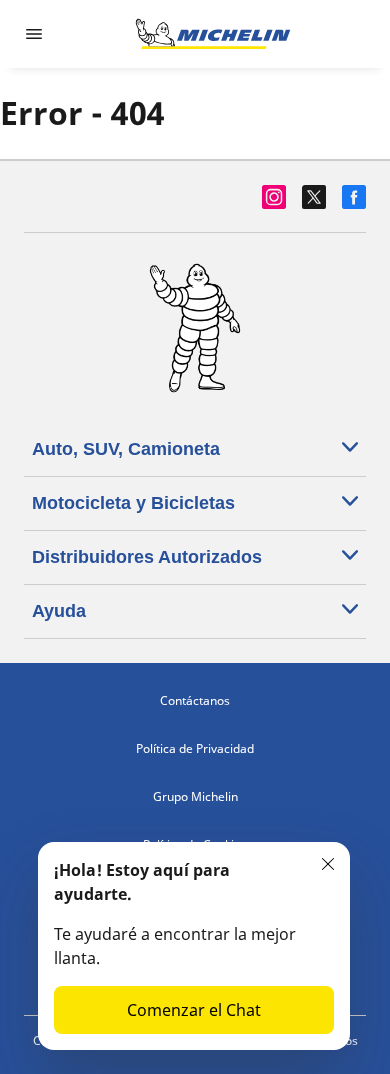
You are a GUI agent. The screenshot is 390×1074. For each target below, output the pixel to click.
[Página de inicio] (213, 34)
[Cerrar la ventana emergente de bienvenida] (328, 864)
